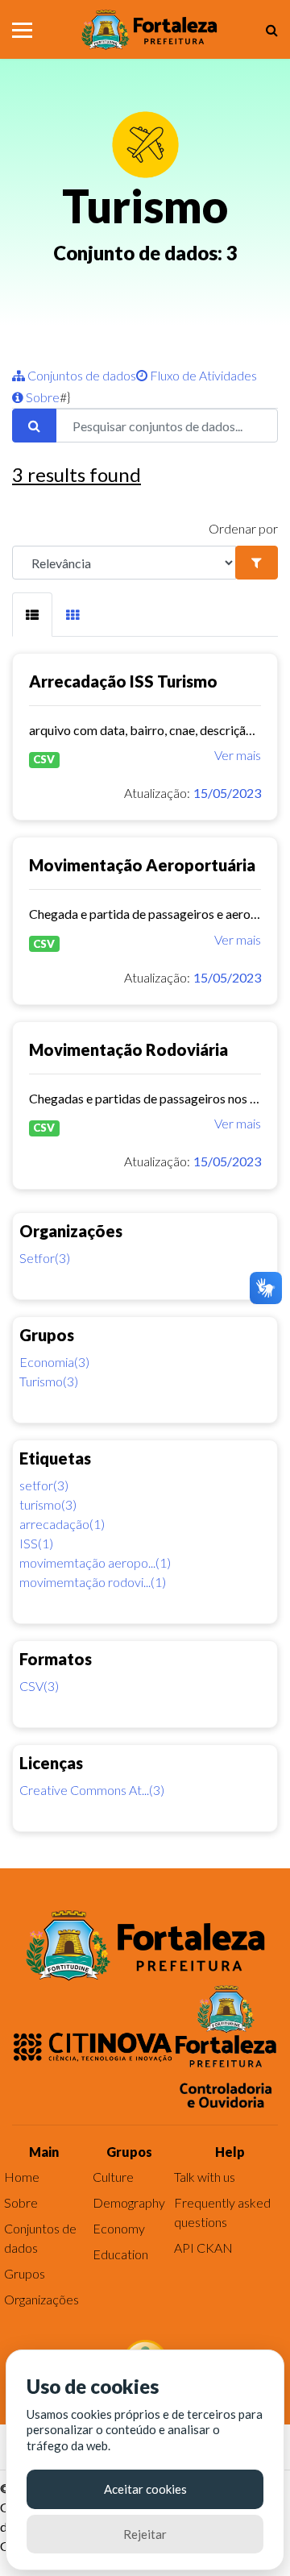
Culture (113, 2177)
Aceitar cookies (145, 2489)
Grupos (25, 2273)
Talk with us (205, 2177)
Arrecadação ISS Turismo (123, 681)
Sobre (41, 397)
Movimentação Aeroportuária (142, 865)
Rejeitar (145, 2534)
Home (22, 2177)
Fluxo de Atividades (202, 375)
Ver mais (238, 755)
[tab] (32, 615)
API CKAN (203, 2248)
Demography (129, 2202)
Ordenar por (243, 528)
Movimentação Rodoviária (128, 1049)
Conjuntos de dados (81, 375)
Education (120, 2254)
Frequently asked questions (222, 2212)
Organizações (41, 2299)
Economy (119, 2228)
